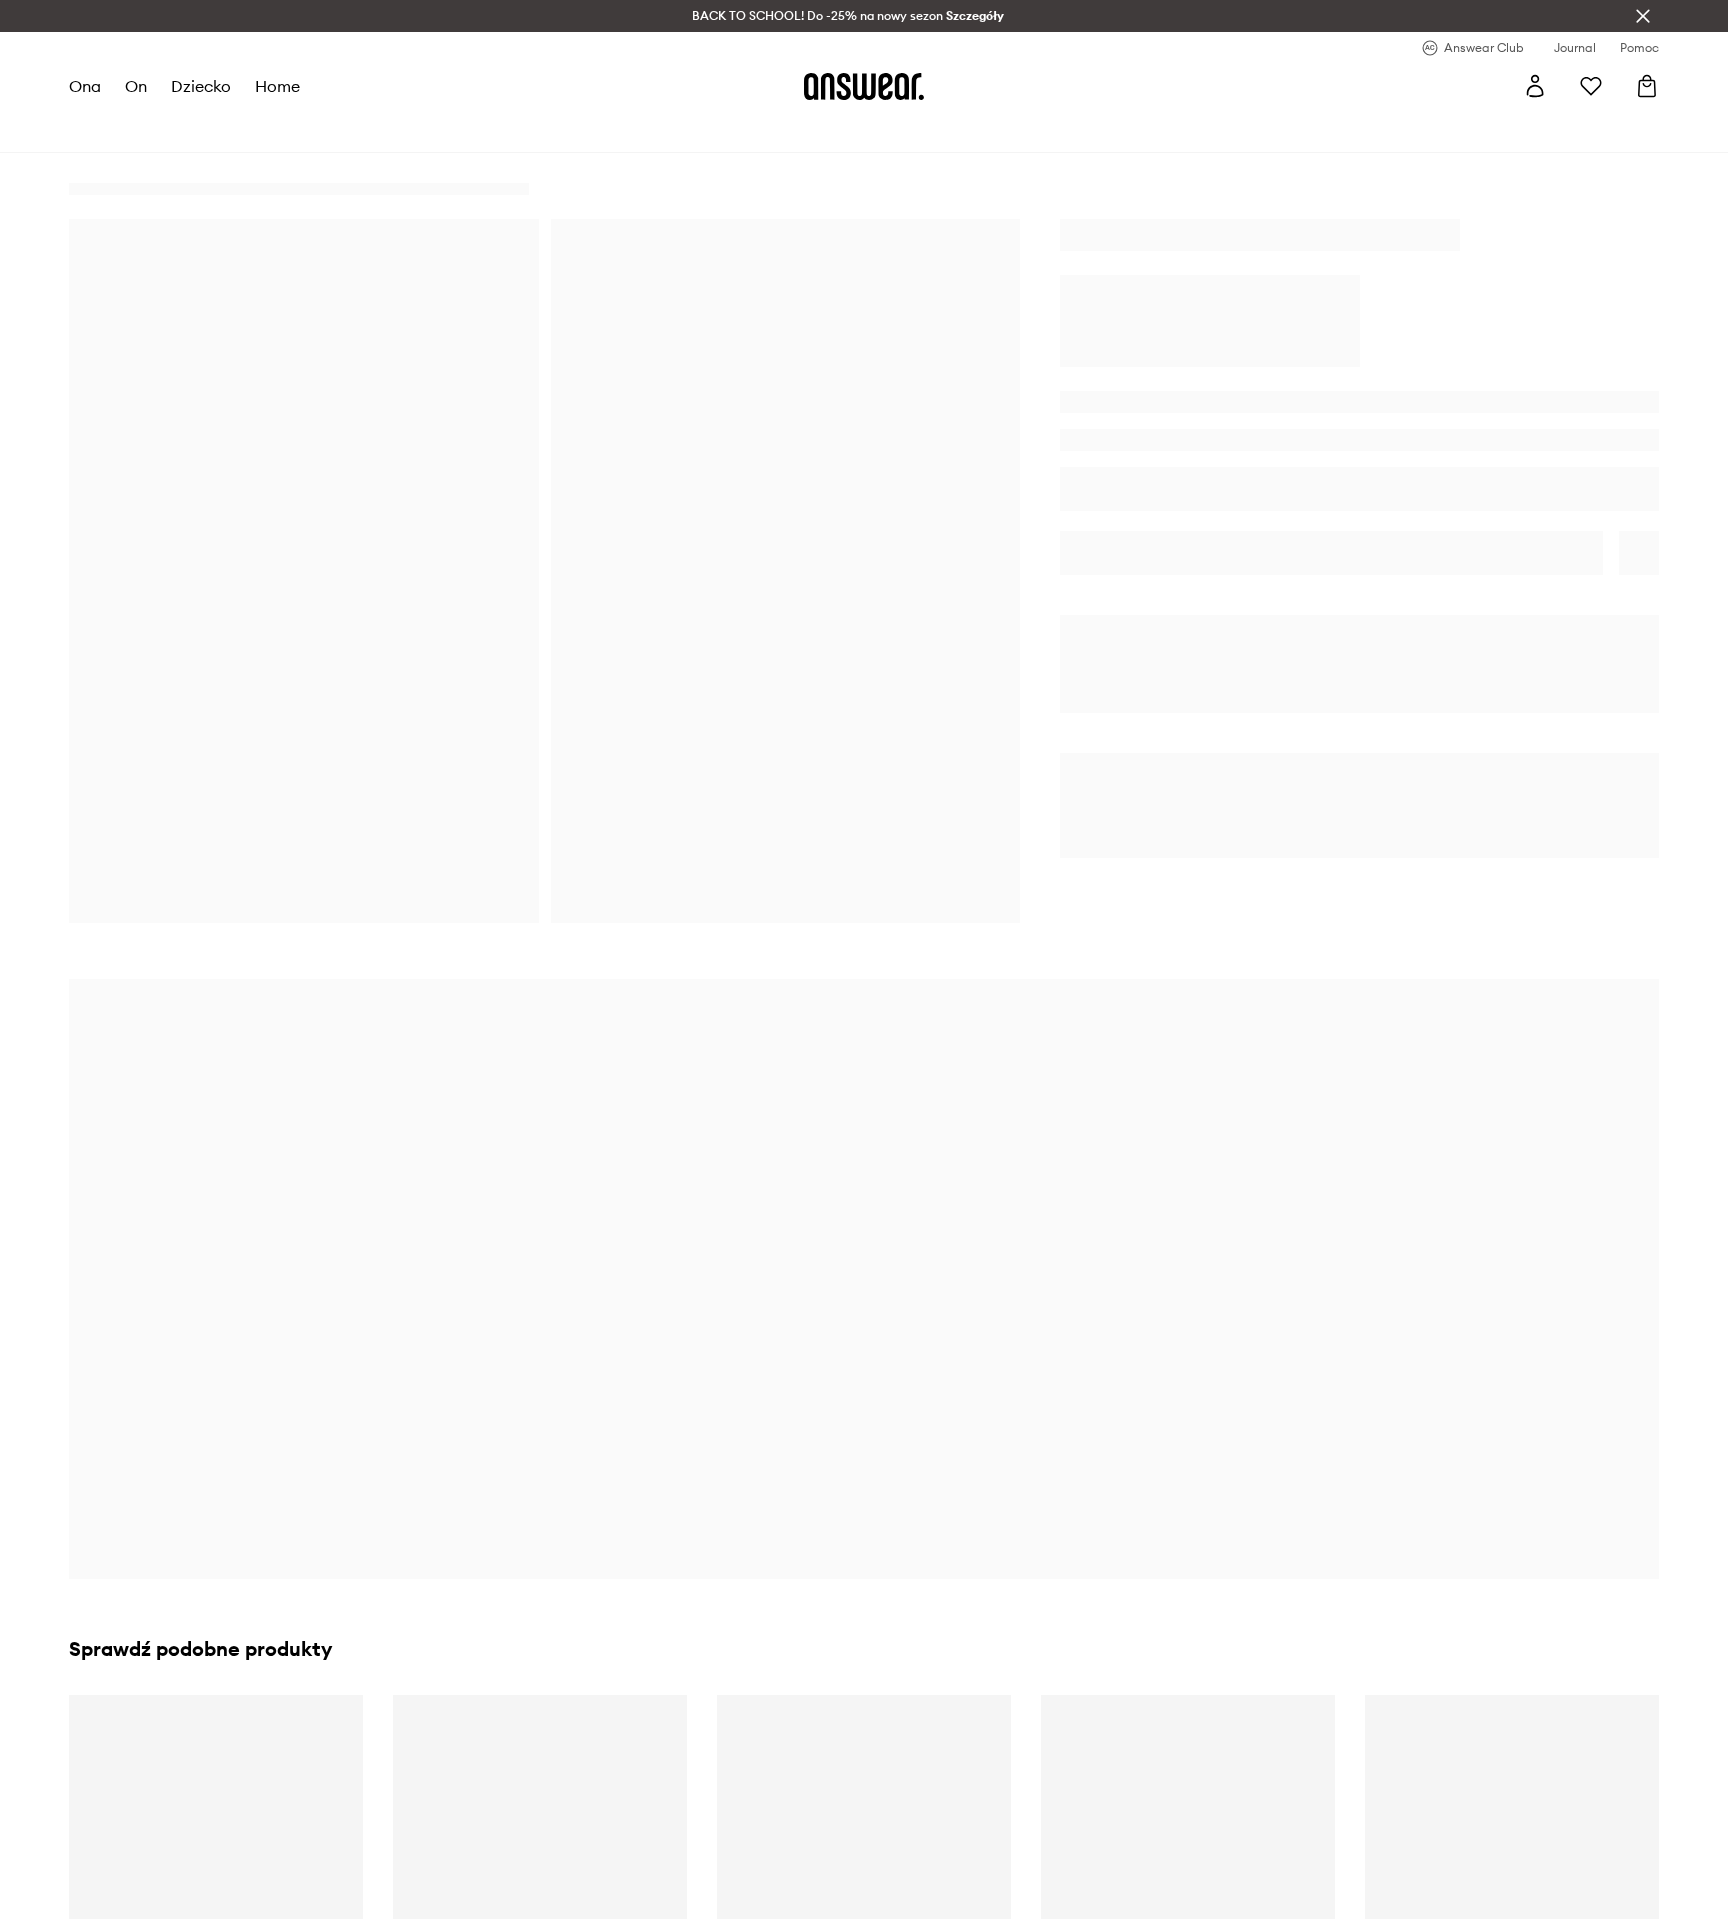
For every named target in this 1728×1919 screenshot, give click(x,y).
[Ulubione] (1591, 86)
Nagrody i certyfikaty (171, 1826)
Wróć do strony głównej (1361, 843)
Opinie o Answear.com (174, 1790)
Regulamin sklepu (556, 1754)
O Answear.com (153, 1754)
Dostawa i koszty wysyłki (978, 1754)
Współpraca (141, 1862)
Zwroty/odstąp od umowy (980, 1826)
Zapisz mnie (651, 1541)
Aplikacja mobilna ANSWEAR (594, 1898)
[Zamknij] (1643, 16)
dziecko (201, 86)
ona (85, 86)
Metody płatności (954, 1790)
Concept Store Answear (974, 1898)
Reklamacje (936, 1862)
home (277, 86)
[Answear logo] (864, 86)
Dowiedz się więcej (1084, 1379)
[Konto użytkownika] (1535, 86)
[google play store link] (1356, 1763)
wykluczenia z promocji (364, 1363)
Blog (513, 1826)
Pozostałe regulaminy (569, 1790)
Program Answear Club (574, 1862)
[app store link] (1356, 1810)
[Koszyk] (1647, 86)
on (136, 86)
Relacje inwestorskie (167, 1898)
